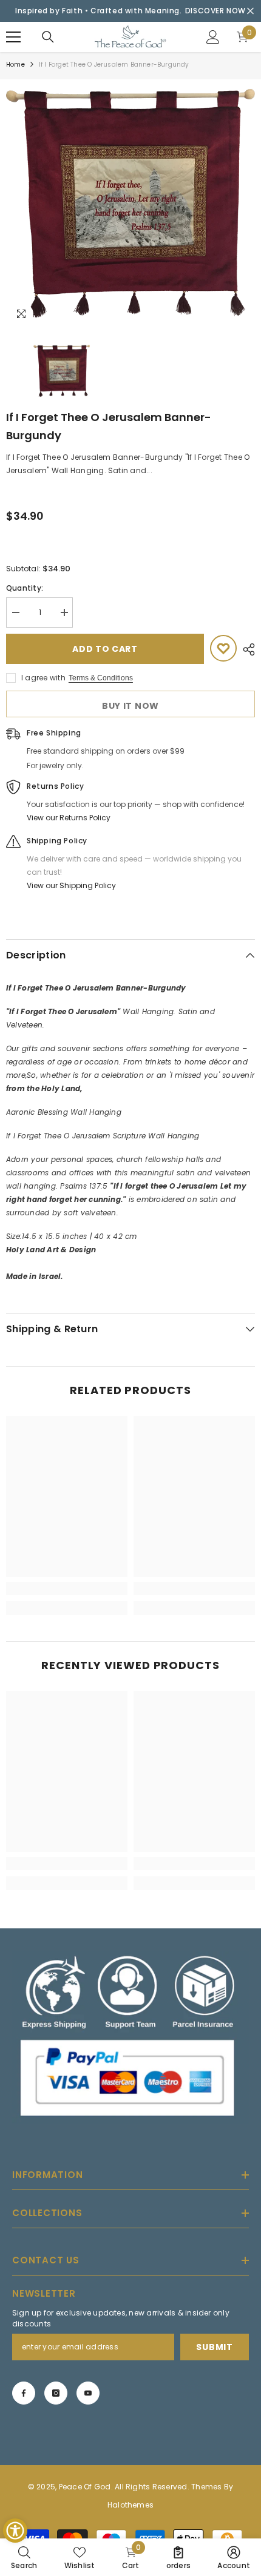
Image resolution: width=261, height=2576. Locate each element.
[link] (67, 1588)
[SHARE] (246, 649)
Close (250, 11)
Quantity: (25, 588)
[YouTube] (88, 2393)
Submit (214, 2347)
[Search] (48, 37)
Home (15, 65)
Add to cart (105, 649)
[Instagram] (56, 2393)
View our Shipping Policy (71, 885)
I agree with (43, 678)
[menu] (13, 37)
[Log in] (213, 37)
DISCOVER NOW (215, 11)
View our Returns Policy (69, 818)
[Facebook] (24, 2393)
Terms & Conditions (101, 678)
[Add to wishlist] (223, 648)
